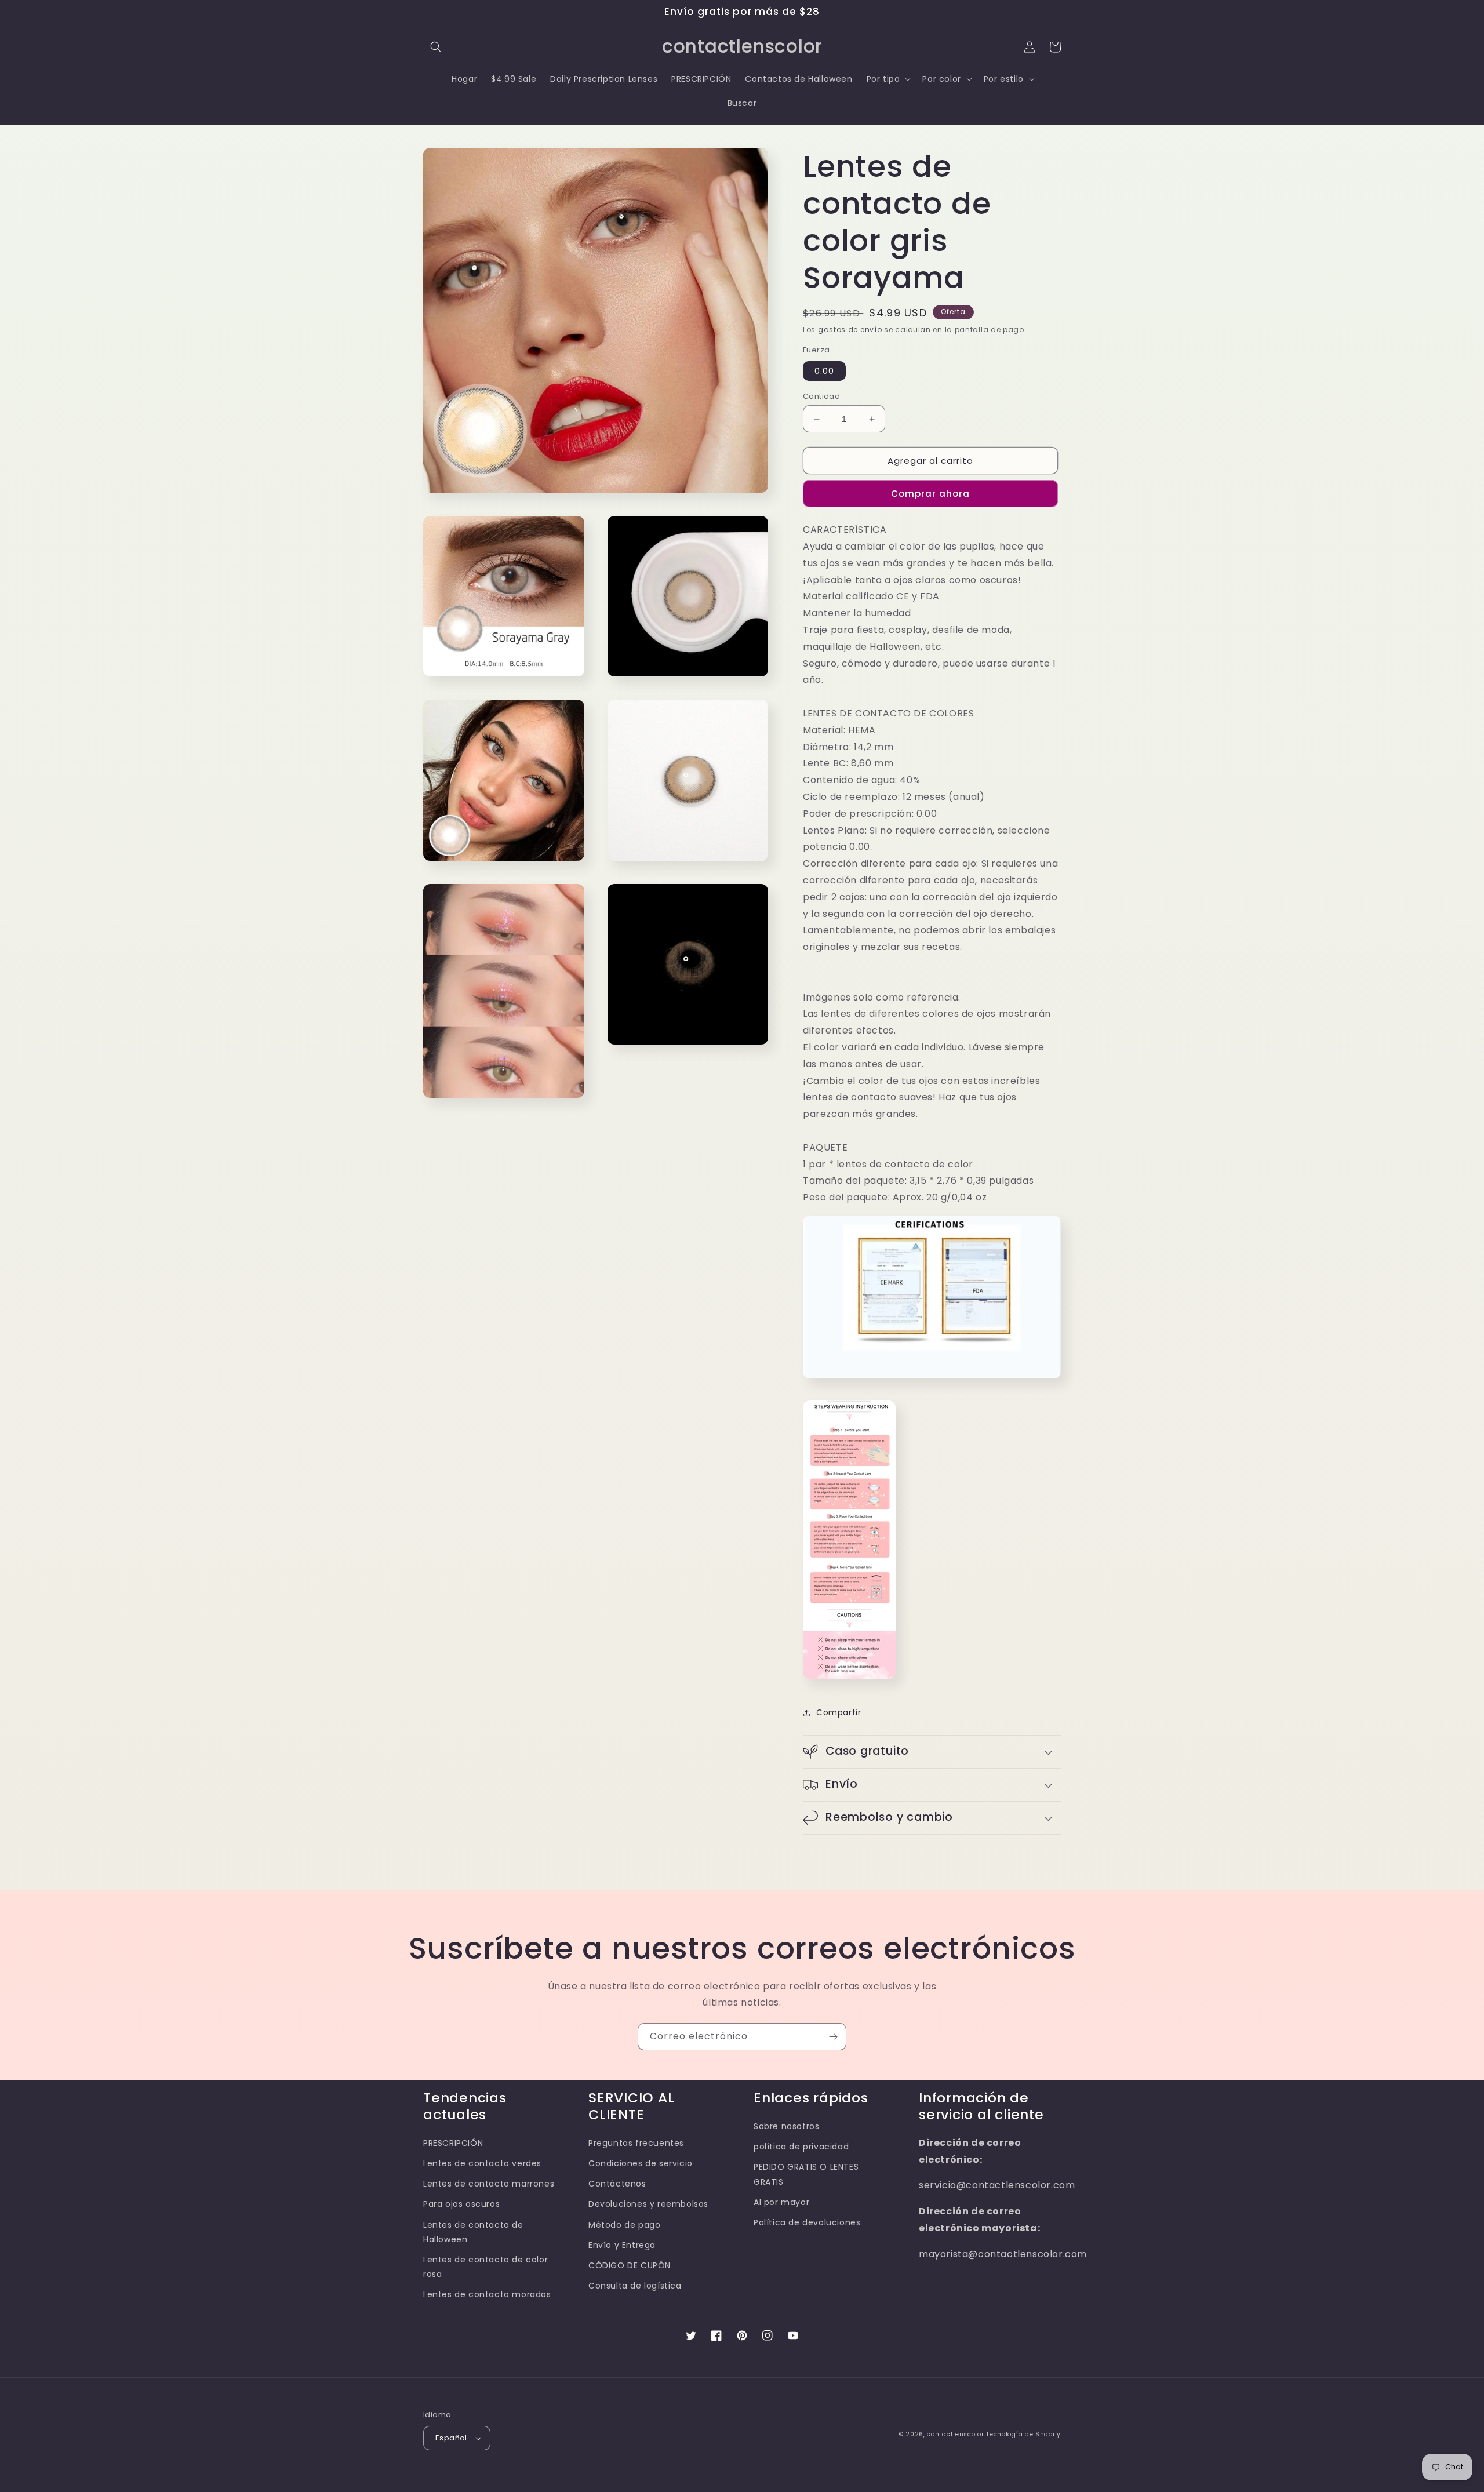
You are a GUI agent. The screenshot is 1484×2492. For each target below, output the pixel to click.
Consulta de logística (635, 2286)
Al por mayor (781, 2202)
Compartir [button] (839, 1712)
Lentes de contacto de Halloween (473, 2232)
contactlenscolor (955, 2434)
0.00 (824, 371)
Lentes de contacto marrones (489, 2184)
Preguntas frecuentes (636, 2143)
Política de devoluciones (807, 2222)
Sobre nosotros (786, 2126)
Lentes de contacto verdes (482, 2163)
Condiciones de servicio (641, 2163)
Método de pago (624, 2225)
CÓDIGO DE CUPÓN (630, 2265)
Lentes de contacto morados (487, 2294)
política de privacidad (801, 2147)
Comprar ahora (930, 494)
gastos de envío (850, 330)
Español (451, 2438)
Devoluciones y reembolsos (648, 2204)
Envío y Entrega (622, 2245)
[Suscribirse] (833, 2037)
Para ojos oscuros (461, 2204)
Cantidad (821, 396)
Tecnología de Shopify (1023, 2434)
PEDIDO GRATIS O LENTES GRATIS (806, 2174)
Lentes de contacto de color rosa (485, 2267)
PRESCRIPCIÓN (453, 2143)
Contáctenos (617, 2184)
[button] (436, 47)
